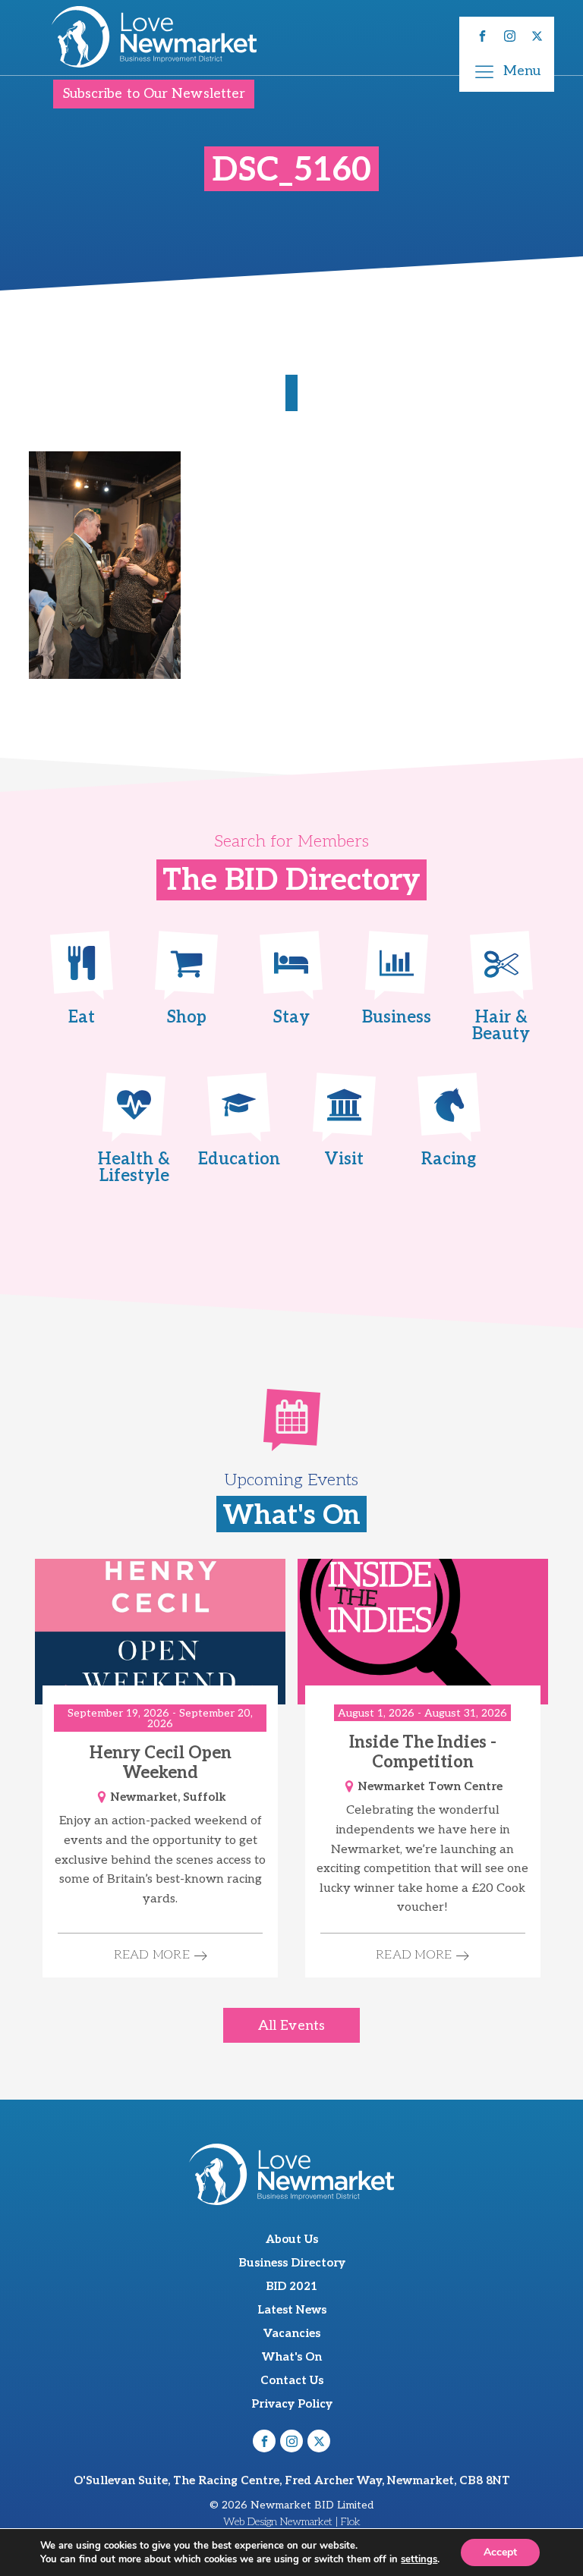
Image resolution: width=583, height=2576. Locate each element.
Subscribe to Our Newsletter (154, 94)
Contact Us (292, 2380)
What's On (292, 2357)
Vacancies (292, 2333)
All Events (291, 2026)
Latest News (292, 2310)
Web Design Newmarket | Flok (292, 2522)
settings (419, 2559)
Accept (500, 2552)
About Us (292, 2239)
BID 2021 (291, 2286)
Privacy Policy (292, 2404)
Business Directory (292, 2263)
